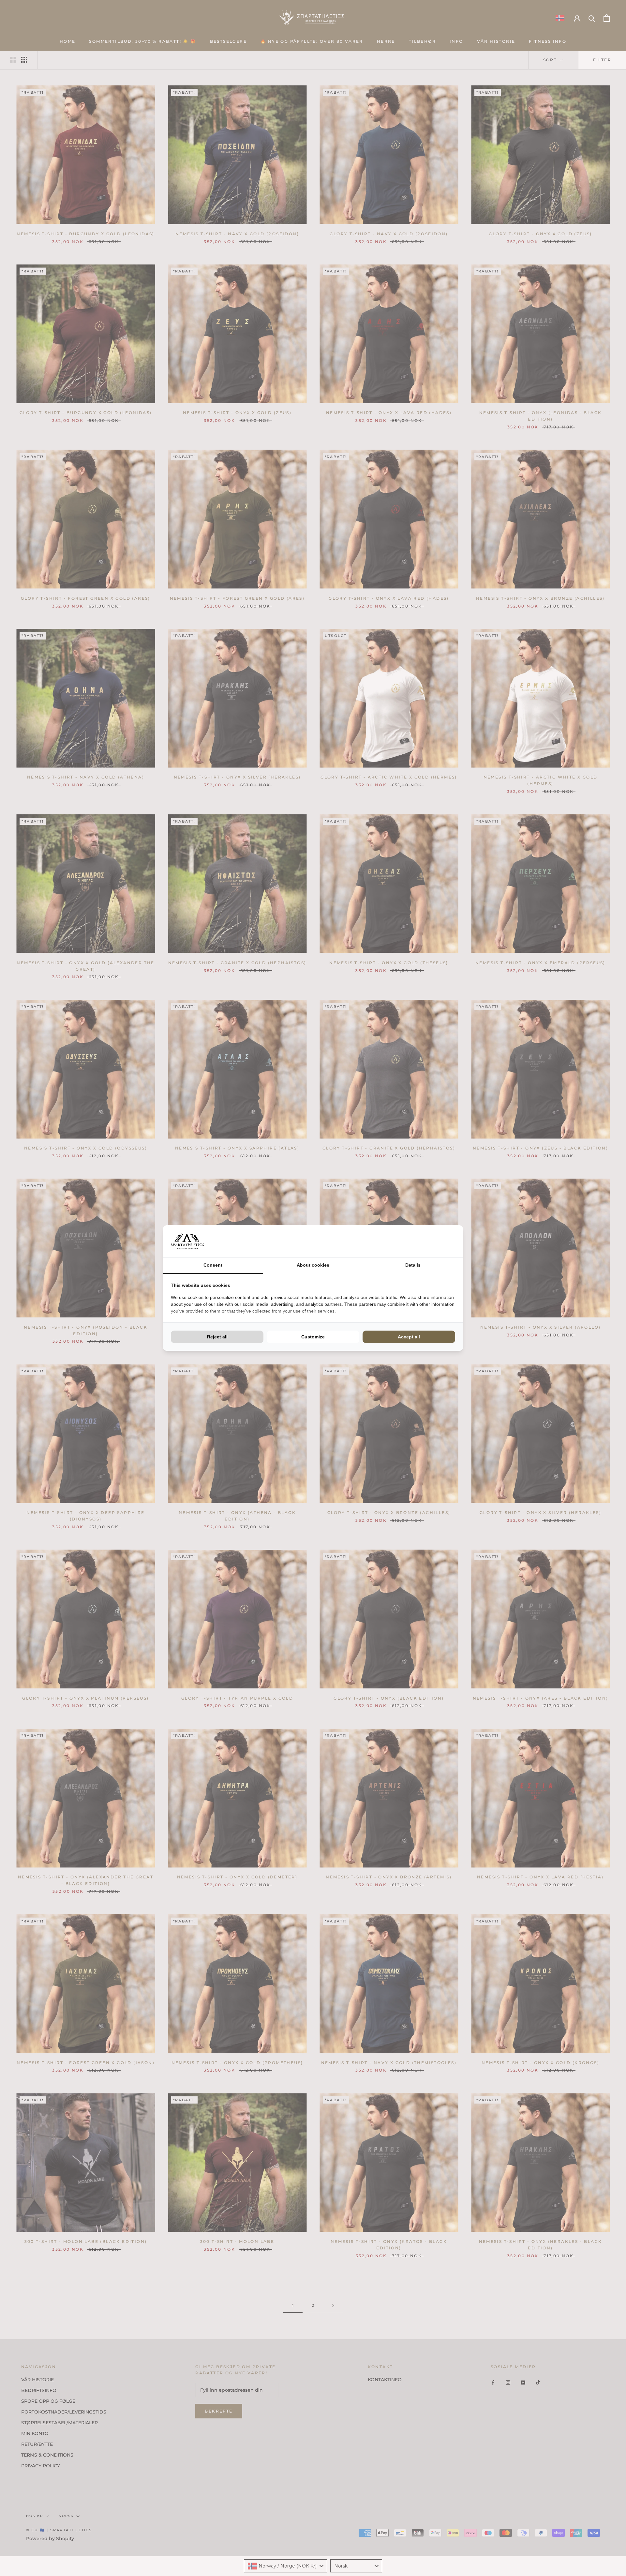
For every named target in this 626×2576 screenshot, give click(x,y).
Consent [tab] (213, 1265)
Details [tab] (413, 1265)
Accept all (409, 1337)
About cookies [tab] (313, 1265)
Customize (313, 1337)
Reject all (217, 1337)
